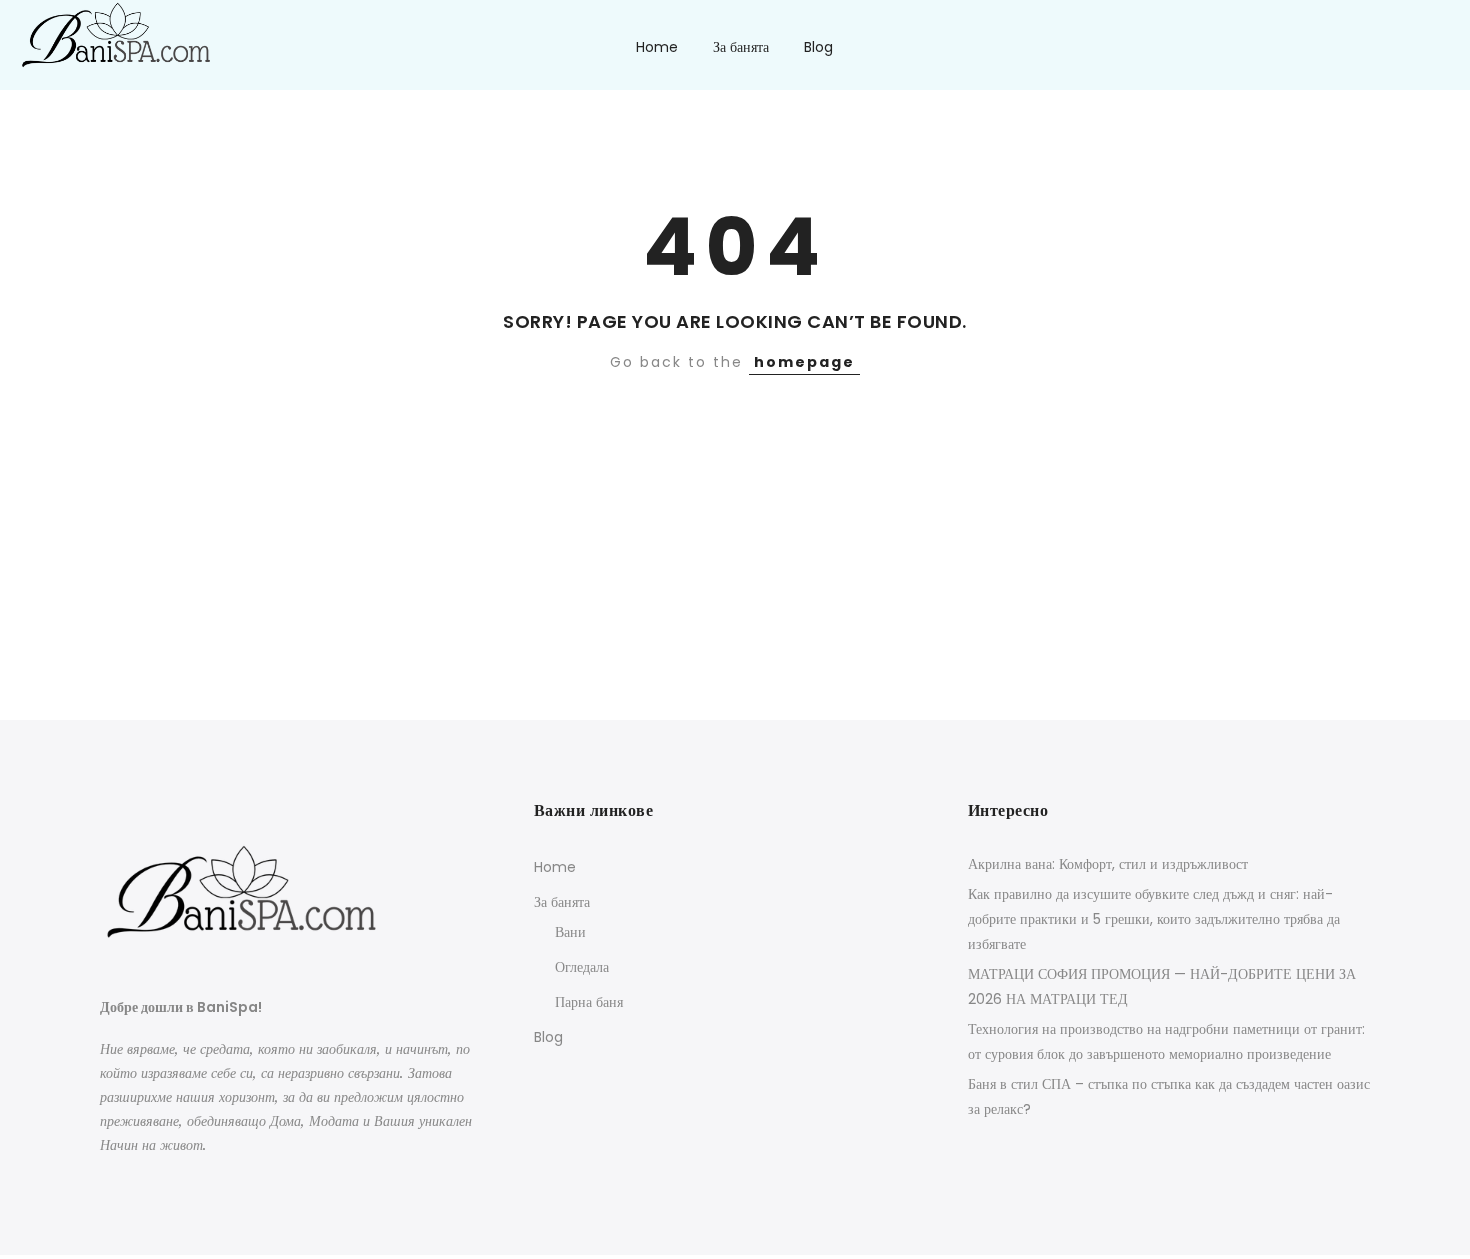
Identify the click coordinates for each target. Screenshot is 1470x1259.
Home (657, 47)
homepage (804, 362)
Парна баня (589, 1002)
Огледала (582, 967)
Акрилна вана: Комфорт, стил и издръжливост (1108, 864)
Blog (818, 47)
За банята (741, 47)
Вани (570, 932)
